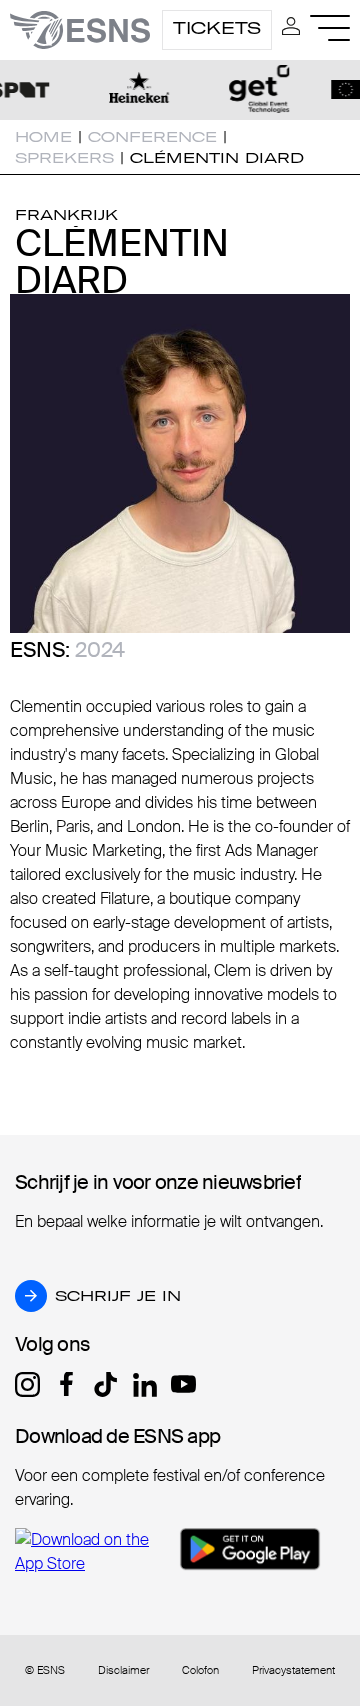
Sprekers (64, 158)
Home (43, 137)
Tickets (217, 28)
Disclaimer (123, 1670)
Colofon (200, 1670)
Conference (152, 137)
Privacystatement (293, 1670)
